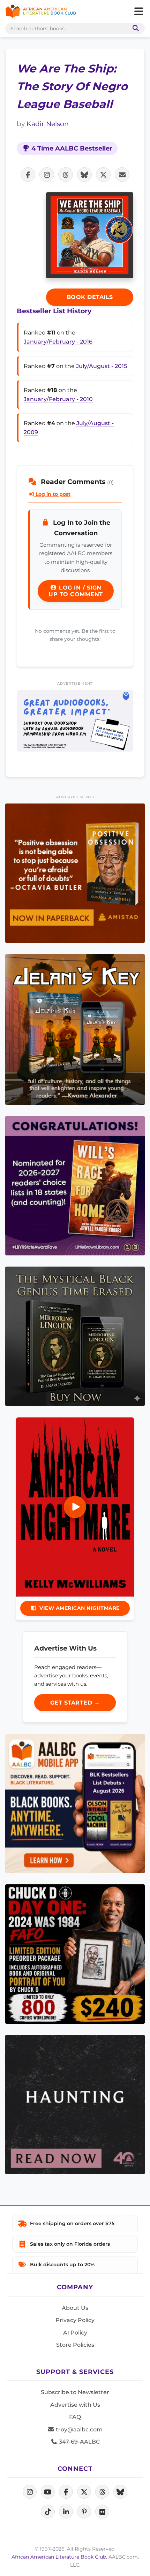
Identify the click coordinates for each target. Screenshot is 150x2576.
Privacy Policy (75, 2320)
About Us (75, 2308)
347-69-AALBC (79, 2442)
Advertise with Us (75, 2405)
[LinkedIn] (66, 2512)
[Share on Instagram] (47, 175)
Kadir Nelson (48, 124)
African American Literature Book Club (59, 2557)
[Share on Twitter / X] (103, 175)
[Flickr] (102, 2512)
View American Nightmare (80, 1608)
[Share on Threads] (66, 175)
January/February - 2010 (58, 399)
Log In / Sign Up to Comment (76, 591)
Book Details (90, 297)
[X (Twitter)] (84, 2492)
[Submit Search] (134, 28)
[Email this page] (122, 175)
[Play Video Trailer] (75, 1507)
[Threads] (102, 2492)
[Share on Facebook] (28, 175)
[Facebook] (66, 2492)
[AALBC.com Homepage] (41, 11)
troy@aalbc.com (78, 2429)
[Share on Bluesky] (84, 175)
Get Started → (75, 1703)
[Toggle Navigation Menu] (138, 11)
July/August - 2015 (102, 366)
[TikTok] (48, 2512)
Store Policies (75, 2345)
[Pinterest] (84, 2512)
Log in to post (52, 494)
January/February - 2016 (58, 342)
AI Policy (75, 2333)
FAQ (75, 2417)
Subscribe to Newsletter (75, 2392)
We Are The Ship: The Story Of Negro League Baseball (72, 86)
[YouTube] (48, 2492)
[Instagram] (30, 2492)
